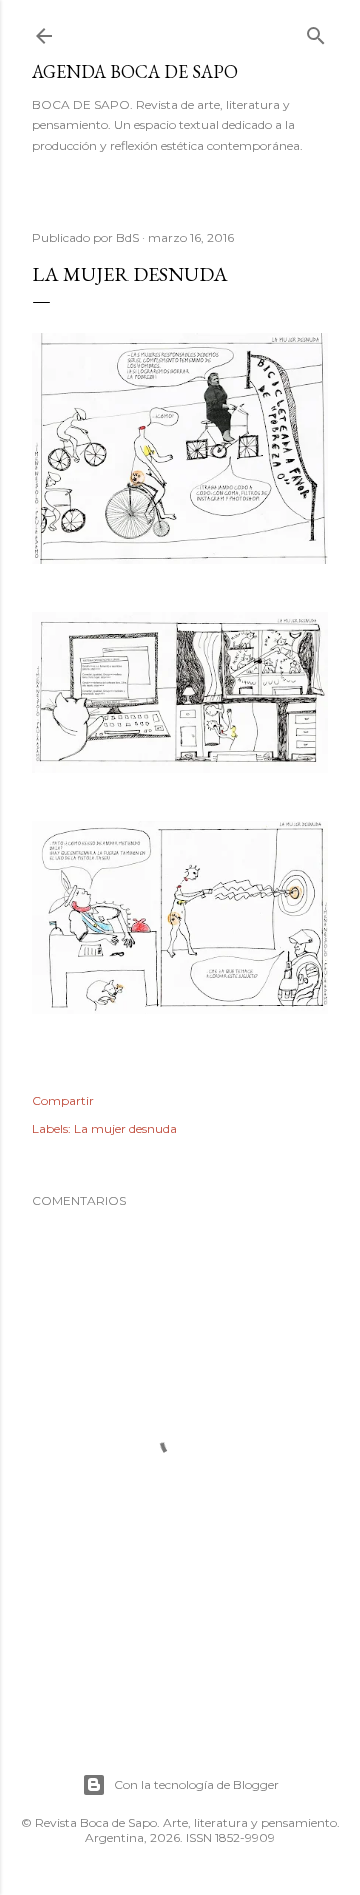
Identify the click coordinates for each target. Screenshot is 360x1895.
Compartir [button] (63, 1100)
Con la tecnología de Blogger (196, 1784)
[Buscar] (316, 31)
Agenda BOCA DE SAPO (135, 71)
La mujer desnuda (125, 1128)
